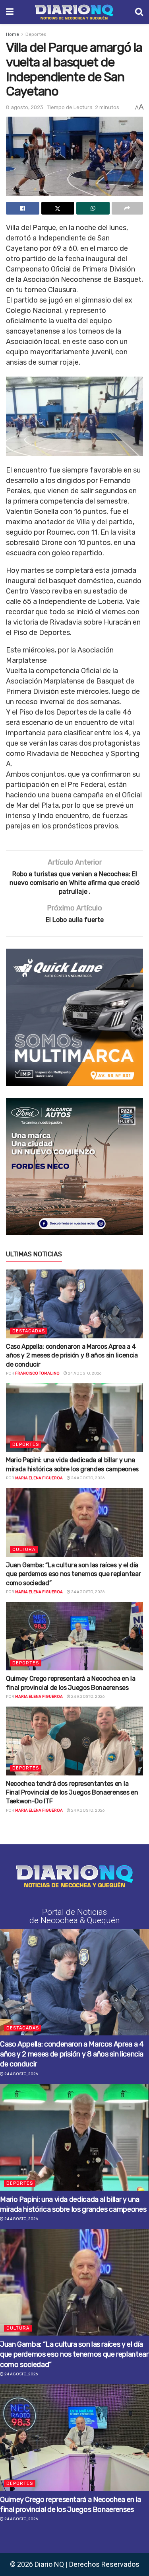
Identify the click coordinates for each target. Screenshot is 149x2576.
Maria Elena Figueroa (39, 1478)
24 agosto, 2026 (84, 1373)
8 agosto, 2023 (25, 107)
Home (13, 34)
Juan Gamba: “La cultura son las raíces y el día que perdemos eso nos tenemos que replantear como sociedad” (73, 1574)
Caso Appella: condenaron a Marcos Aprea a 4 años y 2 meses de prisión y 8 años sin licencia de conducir (72, 1355)
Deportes (36, 34)
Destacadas (29, 1331)
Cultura (24, 1550)
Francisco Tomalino (37, 1373)
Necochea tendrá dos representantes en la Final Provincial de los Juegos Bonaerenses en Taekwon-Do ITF (72, 1793)
